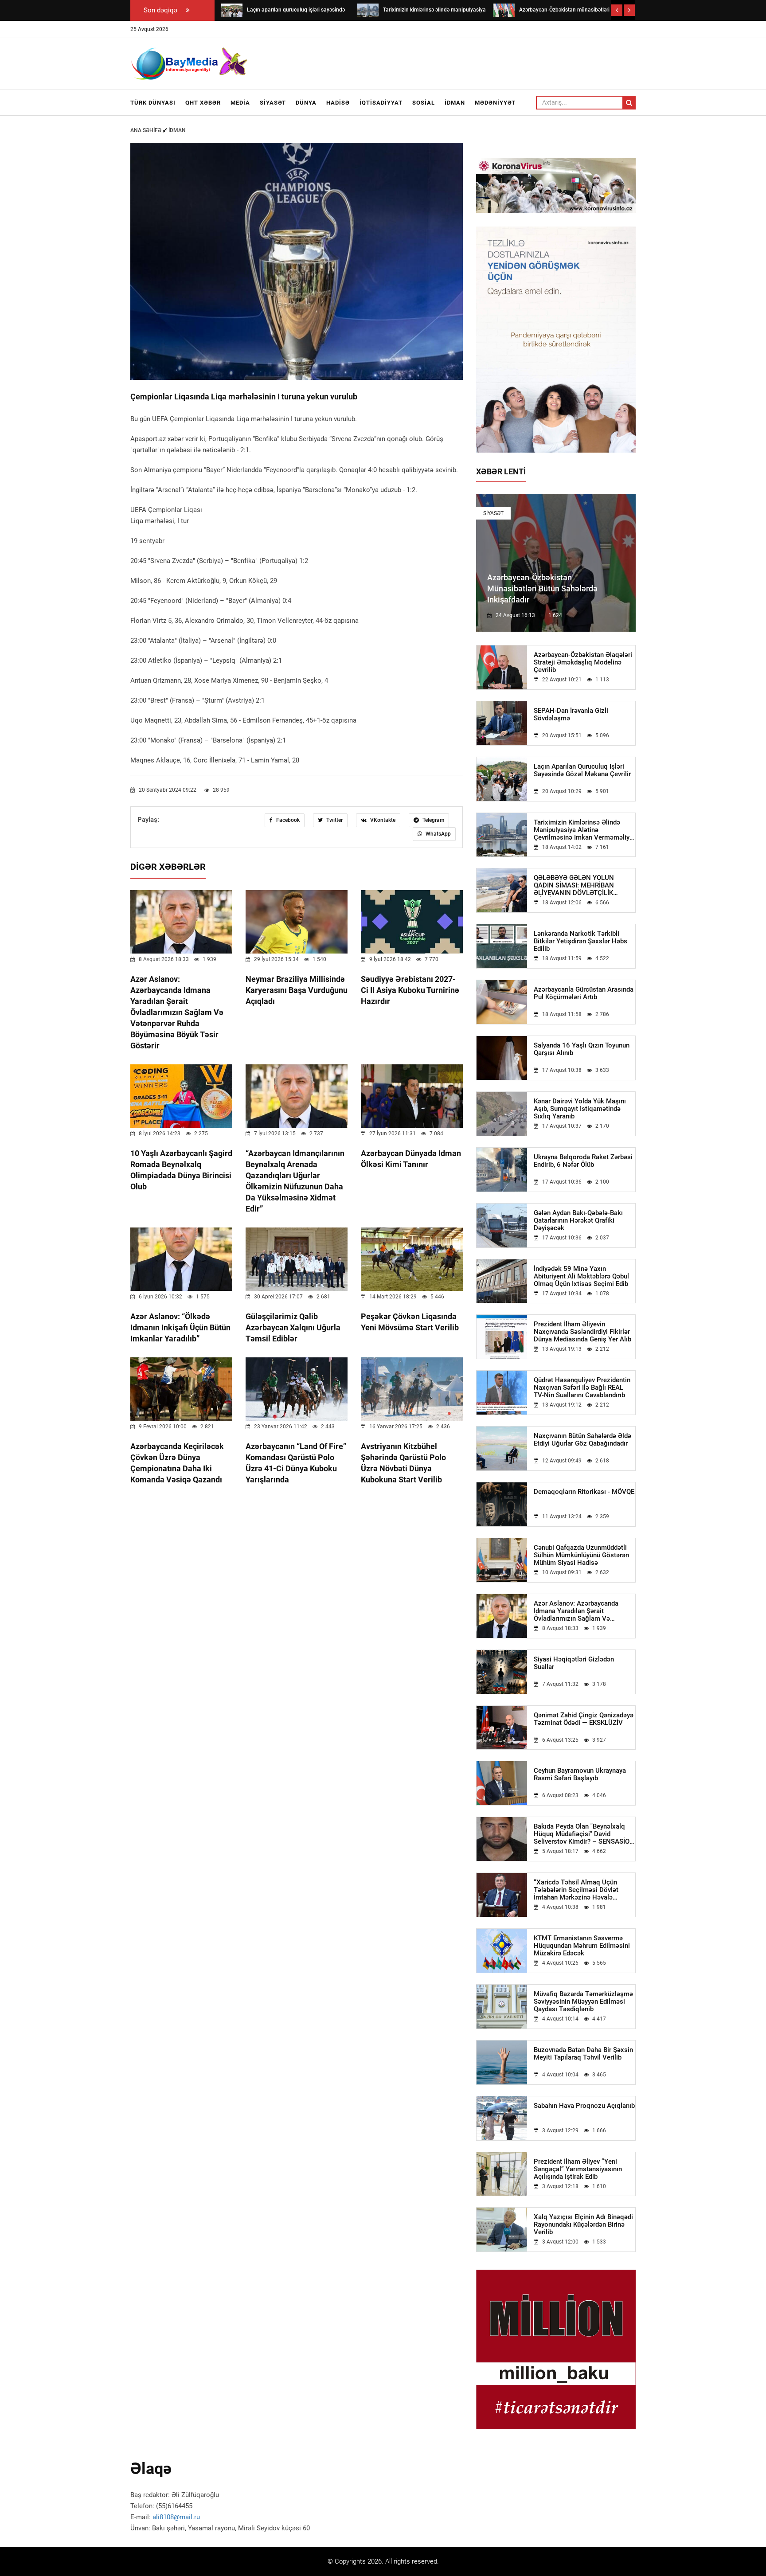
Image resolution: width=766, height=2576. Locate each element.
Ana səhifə (147, 130)
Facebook (287, 820)
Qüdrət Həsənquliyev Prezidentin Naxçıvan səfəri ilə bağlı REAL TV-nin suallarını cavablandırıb (582, 1388)
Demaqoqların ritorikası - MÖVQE (584, 1492)
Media (240, 103)
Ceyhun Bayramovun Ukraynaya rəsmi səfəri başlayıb (580, 1775)
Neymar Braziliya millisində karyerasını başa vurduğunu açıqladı (297, 990)
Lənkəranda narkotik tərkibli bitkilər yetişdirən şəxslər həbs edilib (580, 941)
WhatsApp (438, 834)
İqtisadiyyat (381, 103)
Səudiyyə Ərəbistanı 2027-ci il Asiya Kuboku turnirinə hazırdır (410, 990)
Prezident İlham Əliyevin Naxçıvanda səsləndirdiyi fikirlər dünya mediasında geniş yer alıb (582, 1332)
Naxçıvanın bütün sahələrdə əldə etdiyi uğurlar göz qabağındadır (582, 1440)
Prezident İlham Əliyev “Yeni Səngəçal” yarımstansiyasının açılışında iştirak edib (578, 2169)
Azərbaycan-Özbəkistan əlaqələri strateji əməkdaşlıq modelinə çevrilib (583, 663)
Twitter (334, 820)
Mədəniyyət (495, 103)
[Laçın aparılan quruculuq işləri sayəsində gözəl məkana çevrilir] (232, 10)
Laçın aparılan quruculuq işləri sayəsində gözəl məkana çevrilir (582, 770)
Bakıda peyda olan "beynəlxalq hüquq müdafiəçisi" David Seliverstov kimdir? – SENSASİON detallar (584, 1834)
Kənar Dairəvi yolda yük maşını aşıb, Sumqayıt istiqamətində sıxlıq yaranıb (580, 1109)
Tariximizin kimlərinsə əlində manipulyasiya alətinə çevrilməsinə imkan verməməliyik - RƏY (584, 830)
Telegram (433, 820)
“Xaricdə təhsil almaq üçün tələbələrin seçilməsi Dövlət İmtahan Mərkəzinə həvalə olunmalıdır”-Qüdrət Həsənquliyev (584, 1890)
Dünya (306, 103)
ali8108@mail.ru (176, 2517)
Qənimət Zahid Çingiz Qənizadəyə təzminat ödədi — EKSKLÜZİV (584, 1719)
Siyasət (273, 103)
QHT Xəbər (203, 103)
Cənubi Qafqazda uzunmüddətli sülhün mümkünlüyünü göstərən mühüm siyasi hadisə (581, 1555)
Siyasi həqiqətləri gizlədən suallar (574, 1663)
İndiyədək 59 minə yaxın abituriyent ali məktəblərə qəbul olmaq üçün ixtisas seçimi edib (581, 1276)
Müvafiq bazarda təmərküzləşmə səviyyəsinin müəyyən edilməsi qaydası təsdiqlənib (583, 2002)
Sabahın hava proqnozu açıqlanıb (584, 2106)
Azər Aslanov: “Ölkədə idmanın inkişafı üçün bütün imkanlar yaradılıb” (180, 1327)
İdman (455, 103)
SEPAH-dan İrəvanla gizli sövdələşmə (571, 715)
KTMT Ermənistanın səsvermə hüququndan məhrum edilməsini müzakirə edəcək (582, 1946)
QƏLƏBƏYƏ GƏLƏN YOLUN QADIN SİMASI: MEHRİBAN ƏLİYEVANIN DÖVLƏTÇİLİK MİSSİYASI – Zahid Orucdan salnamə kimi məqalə (574, 885)
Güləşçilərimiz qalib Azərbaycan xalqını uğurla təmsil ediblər (293, 1327)
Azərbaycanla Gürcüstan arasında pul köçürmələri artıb (584, 993)
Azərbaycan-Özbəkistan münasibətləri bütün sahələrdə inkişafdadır (542, 588)
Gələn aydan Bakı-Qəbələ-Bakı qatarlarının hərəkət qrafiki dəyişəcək (578, 1221)
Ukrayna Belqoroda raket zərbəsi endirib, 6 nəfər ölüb (583, 1161)
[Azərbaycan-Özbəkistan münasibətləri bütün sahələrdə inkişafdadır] (504, 10)
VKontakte (382, 820)
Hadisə (338, 103)
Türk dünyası (153, 103)
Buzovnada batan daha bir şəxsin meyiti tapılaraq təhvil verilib (583, 2054)
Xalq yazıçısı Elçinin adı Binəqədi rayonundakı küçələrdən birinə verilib (583, 2225)
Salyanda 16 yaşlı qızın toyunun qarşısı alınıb (582, 1049)
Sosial (424, 103)
